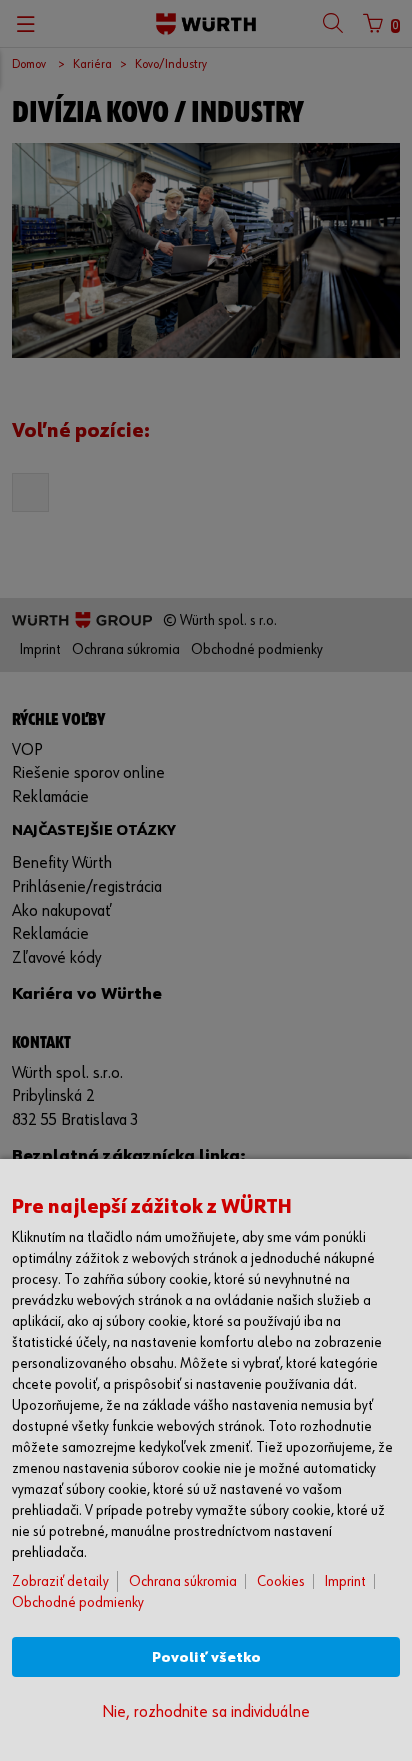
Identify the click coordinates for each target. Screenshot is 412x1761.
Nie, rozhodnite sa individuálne (206, 1712)
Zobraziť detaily (60, 1581)
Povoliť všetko (206, 1657)
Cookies (281, 1581)
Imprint (345, 1581)
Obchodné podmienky (78, 1602)
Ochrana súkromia (183, 1581)
